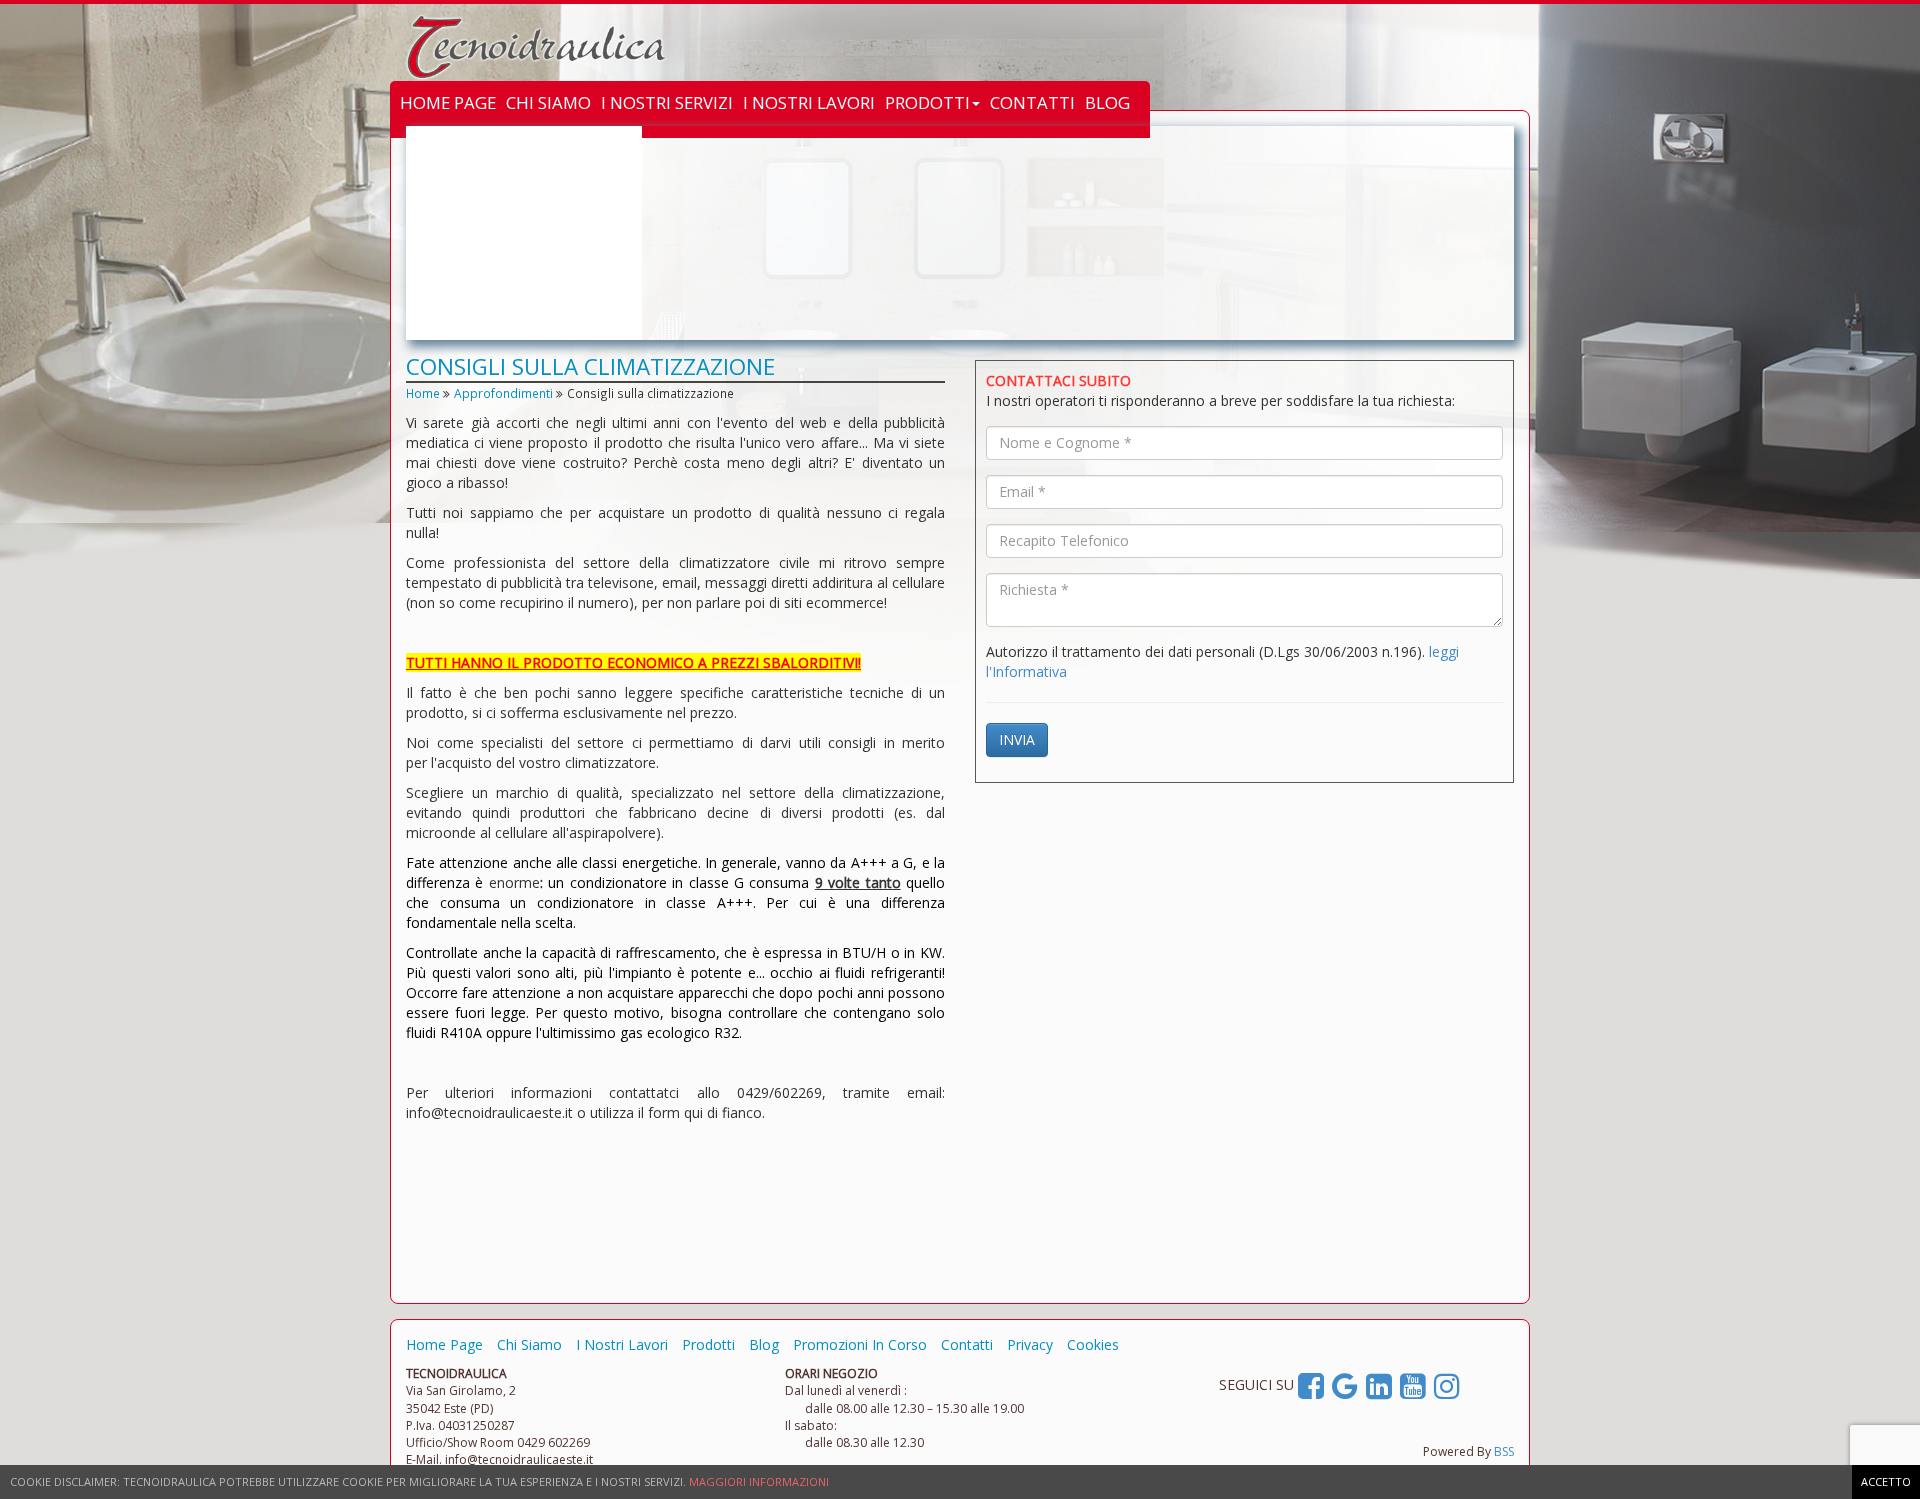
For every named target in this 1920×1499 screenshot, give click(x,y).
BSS (1504, 1451)
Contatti (967, 1344)
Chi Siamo (529, 1344)
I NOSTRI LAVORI (809, 102)
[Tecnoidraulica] (521, 47)
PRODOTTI (927, 102)
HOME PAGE (448, 102)
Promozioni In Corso (860, 1344)
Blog (764, 1344)
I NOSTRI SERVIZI (667, 102)
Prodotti (708, 1344)
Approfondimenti (503, 393)
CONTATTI (1032, 102)
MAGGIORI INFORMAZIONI (759, 1481)
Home (423, 393)
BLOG (1107, 102)
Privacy (1030, 1344)
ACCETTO (1886, 1481)
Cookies (1093, 1344)
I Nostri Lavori (622, 1344)
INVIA (1017, 739)
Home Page (444, 1344)
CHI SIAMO (548, 102)
